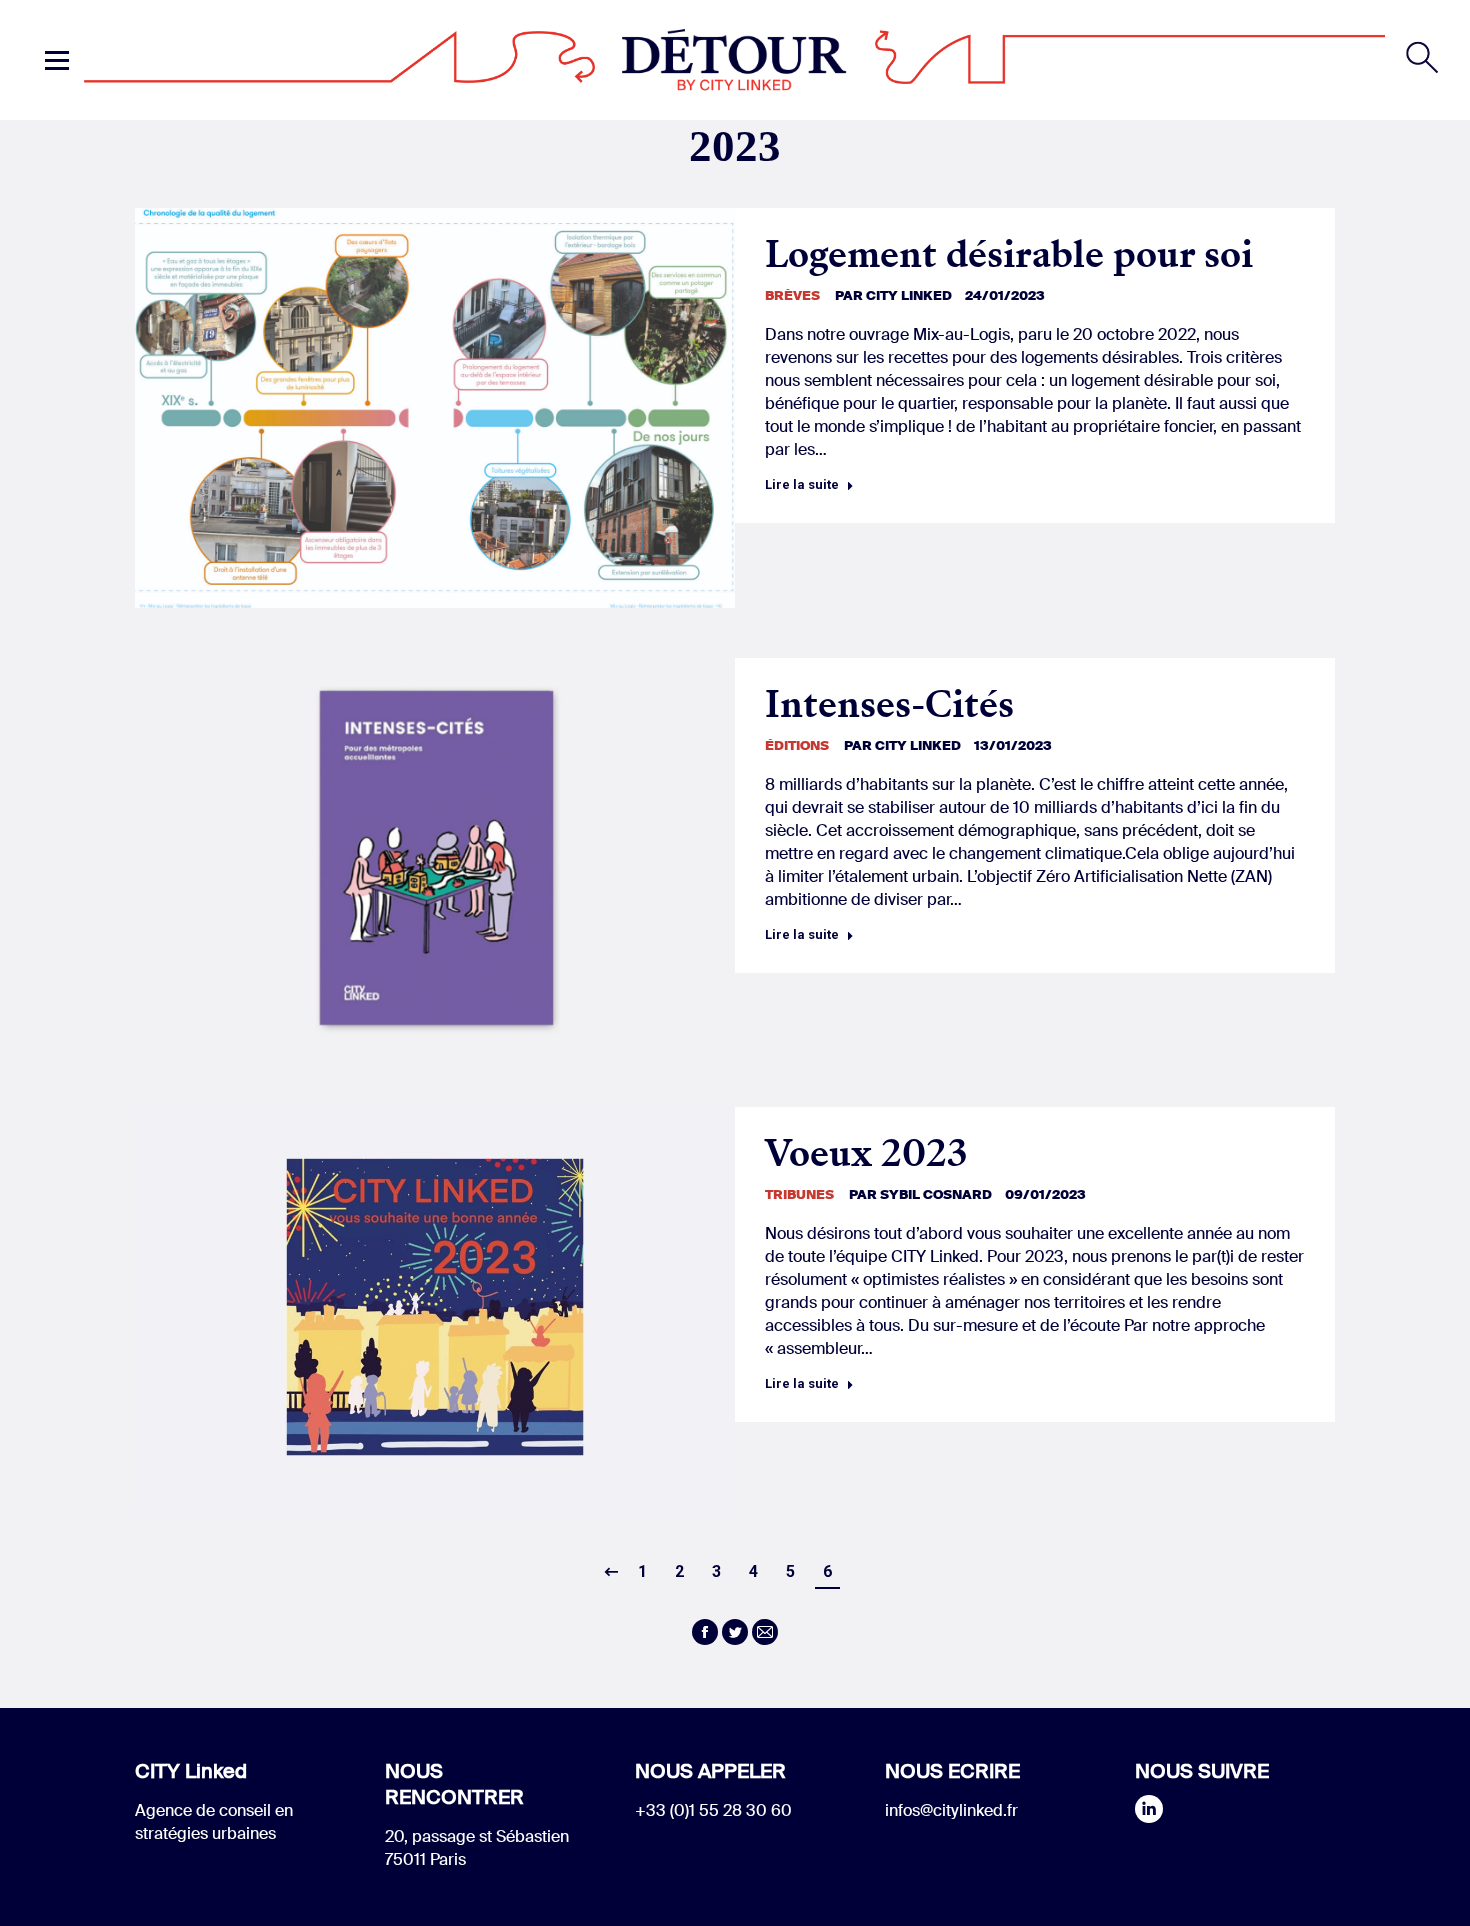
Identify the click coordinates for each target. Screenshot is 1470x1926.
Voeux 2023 (866, 1153)
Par (893, 295)
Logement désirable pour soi (1009, 254)
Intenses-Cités (889, 704)
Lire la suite (802, 484)
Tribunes (799, 1194)
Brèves (792, 295)
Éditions (797, 745)
